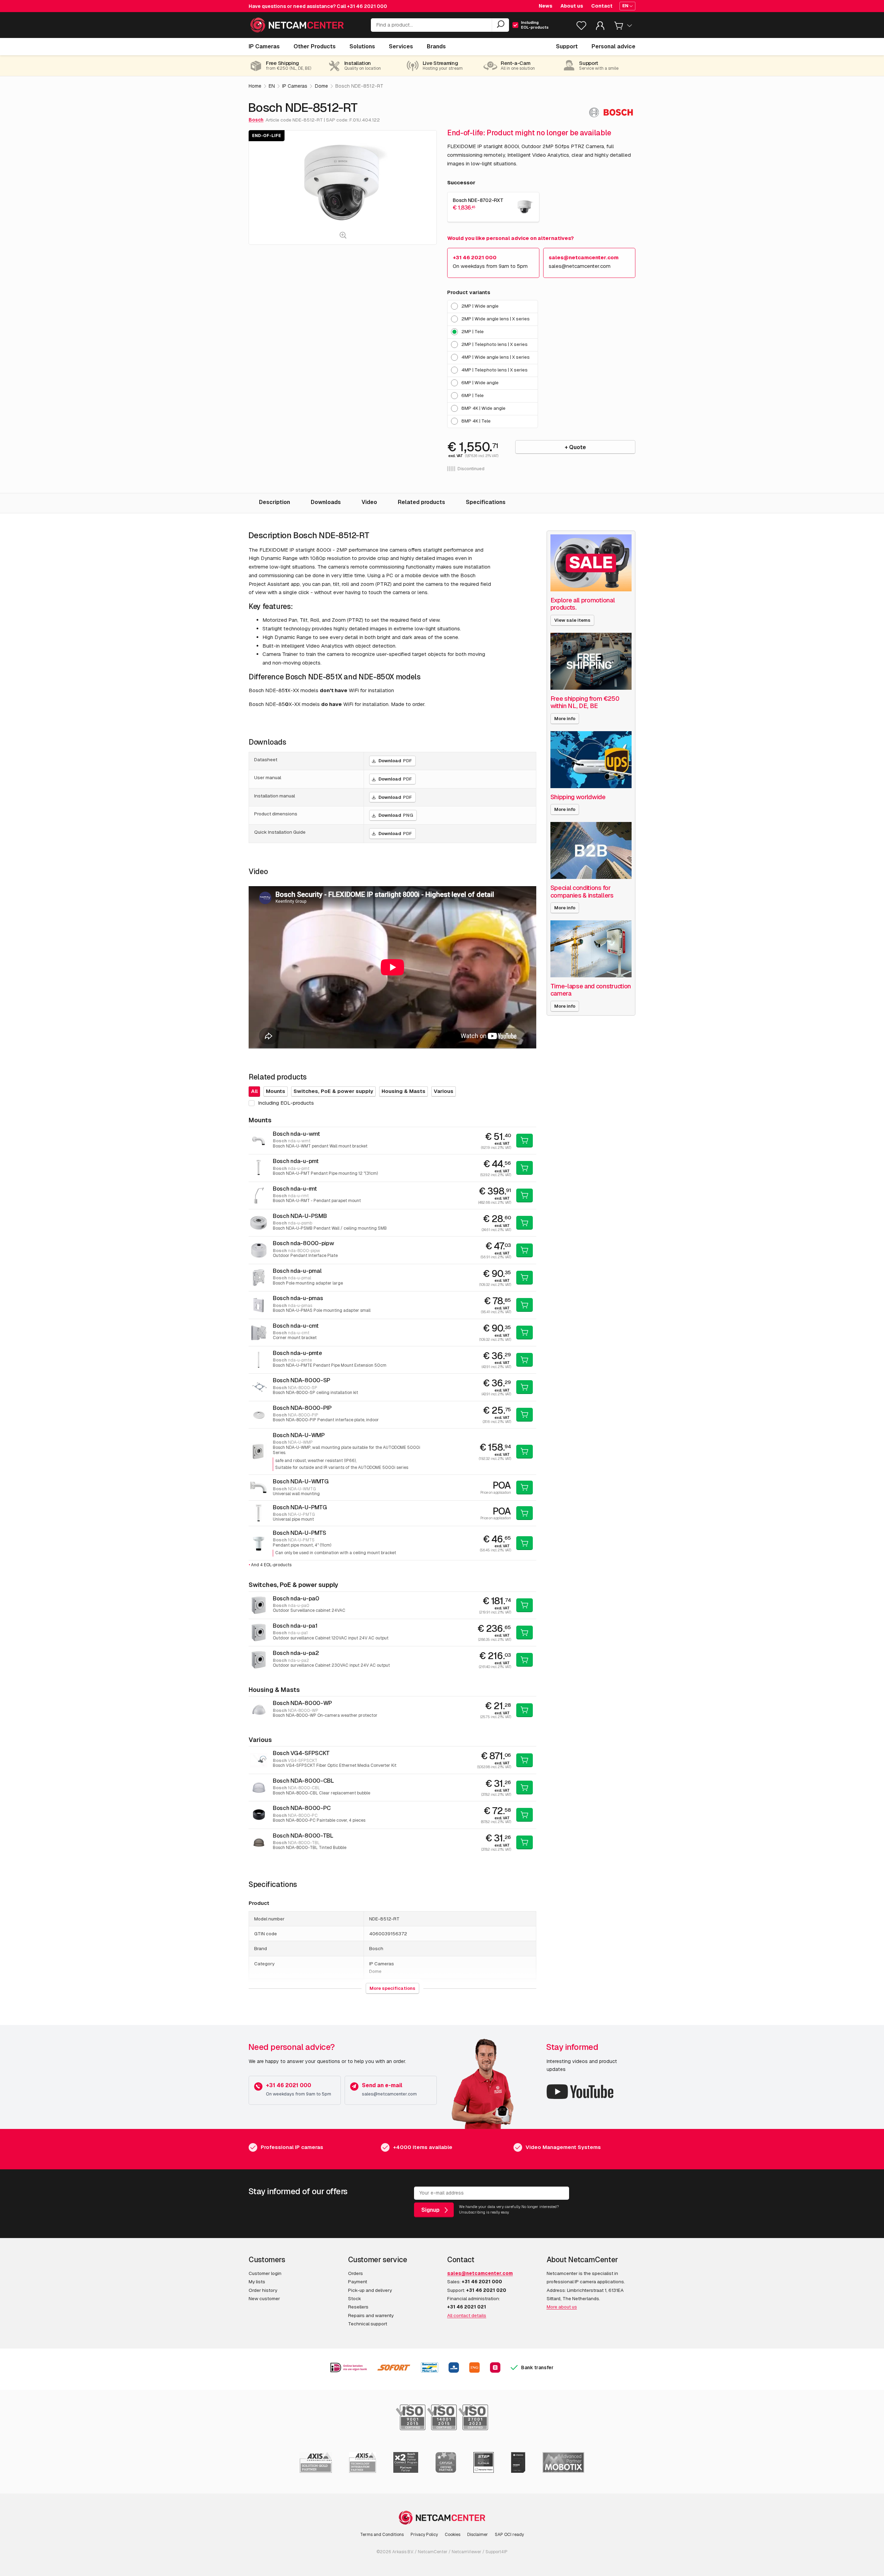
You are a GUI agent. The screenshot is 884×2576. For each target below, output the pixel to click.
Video (369, 502)
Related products (421, 502)
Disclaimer (478, 2535)
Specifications (486, 502)
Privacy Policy (424, 2535)
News (546, 6)
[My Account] (600, 27)
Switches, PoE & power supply (333, 1091)
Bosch (256, 120)
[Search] (500, 25)
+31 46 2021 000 (367, 6)
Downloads (326, 502)
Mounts (276, 1091)
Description (275, 502)
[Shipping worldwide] (591, 760)
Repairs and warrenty (371, 2315)
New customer (264, 2298)
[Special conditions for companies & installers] (591, 850)
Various (444, 1091)
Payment (358, 2282)
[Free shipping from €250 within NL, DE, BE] (591, 661)
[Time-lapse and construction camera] (591, 949)
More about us (562, 2307)
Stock (355, 2298)
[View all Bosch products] (611, 112)
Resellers (358, 2307)
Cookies (453, 2535)
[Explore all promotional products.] (591, 563)
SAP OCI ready (509, 2535)
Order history (263, 2290)
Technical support (368, 2324)
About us (572, 6)
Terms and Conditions (382, 2535)
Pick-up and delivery (370, 2290)
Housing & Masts (403, 1091)
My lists (257, 2282)
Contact (602, 6)
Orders (355, 2273)
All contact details (467, 2315)
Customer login (265, 2273)
